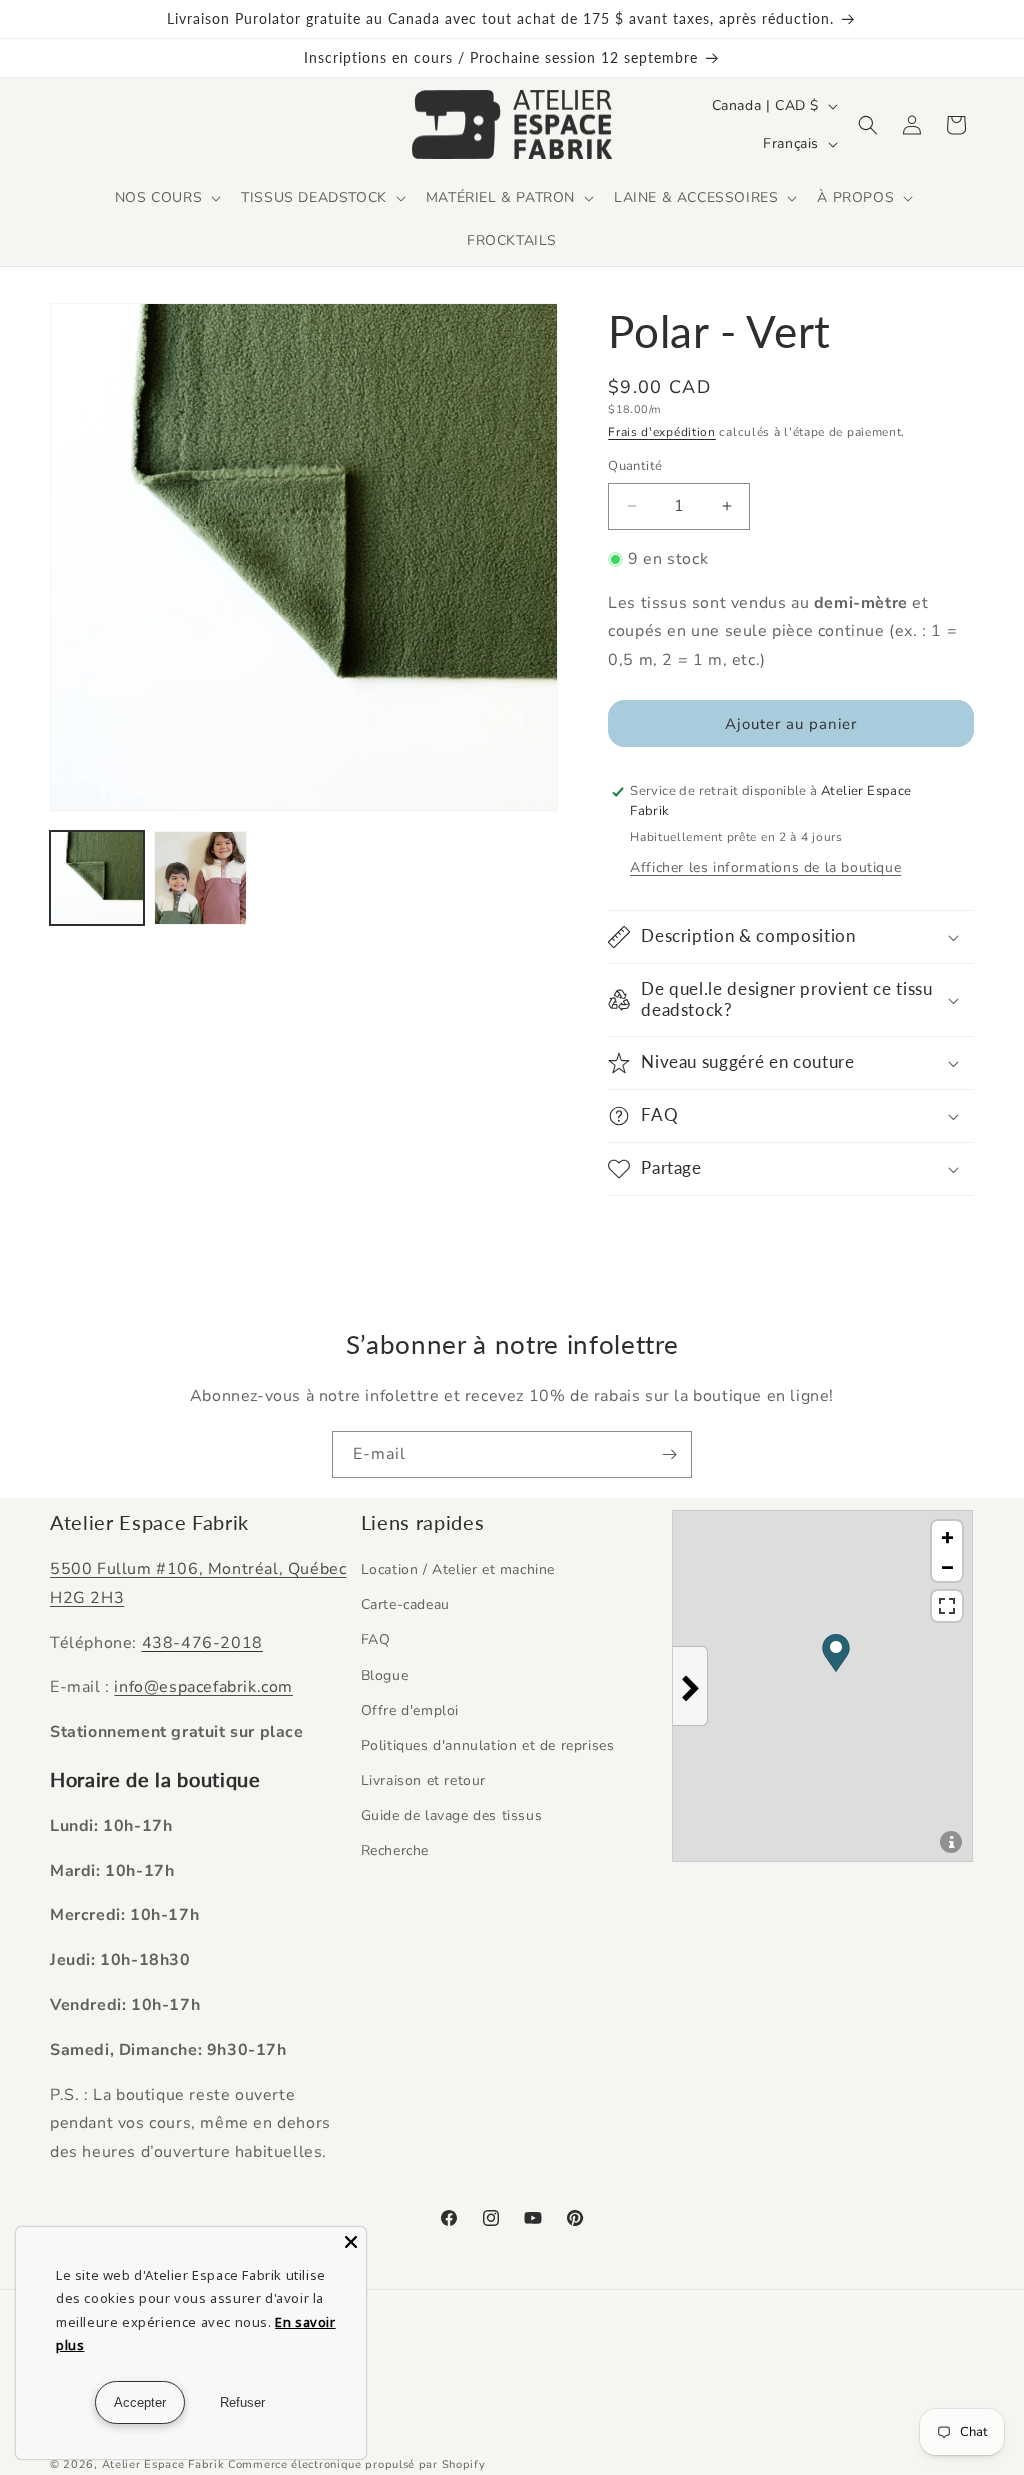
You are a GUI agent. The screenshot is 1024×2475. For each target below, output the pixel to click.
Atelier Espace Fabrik (165, 2464)
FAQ (376, 1639)
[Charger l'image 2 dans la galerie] (201, 878)
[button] (166, 198)
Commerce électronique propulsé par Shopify (356, 2464)
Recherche (395, 1850)
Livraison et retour (423, 1780)
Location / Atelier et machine (458, 1569)
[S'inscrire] (669, 1454)
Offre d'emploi (410, 1710)
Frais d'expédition (662, 432)
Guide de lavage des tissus (452, 1815)
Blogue (385, 1675)
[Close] (351, 2242)
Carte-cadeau (405, 1604)
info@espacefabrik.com (203, 1687)
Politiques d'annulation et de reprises (488, 1745)
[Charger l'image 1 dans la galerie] (97, 878)
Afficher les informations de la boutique (765, 867)
